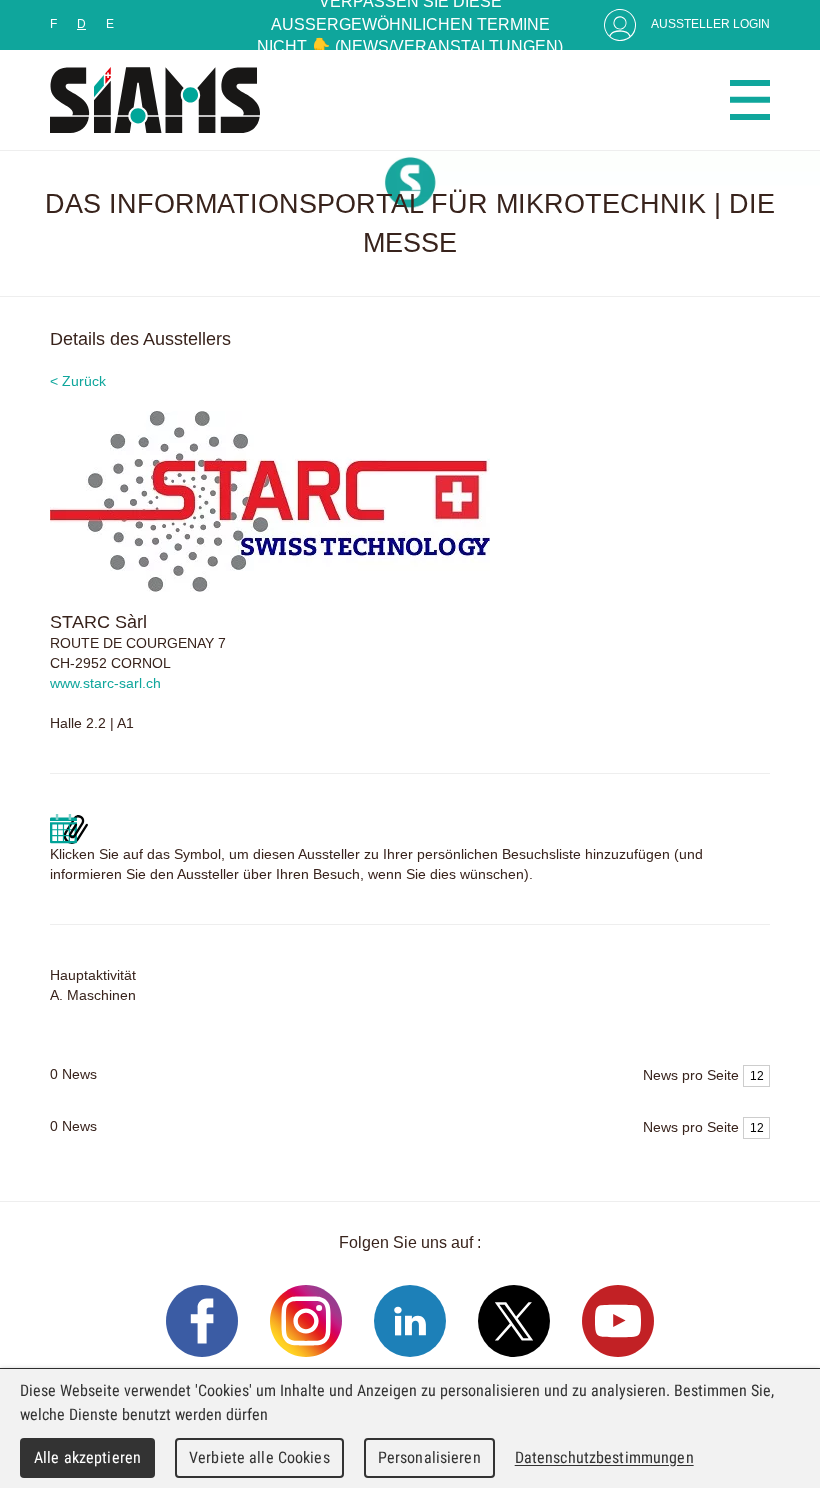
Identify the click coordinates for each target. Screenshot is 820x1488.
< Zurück (78, 381)
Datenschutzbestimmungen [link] (604, 1457)
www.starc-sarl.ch (105, 683)
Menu (750, 100)
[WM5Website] (155, 100)
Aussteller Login (710, 24)
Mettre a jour (69, 829)
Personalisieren (429, 1457)
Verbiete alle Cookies (259, 1457)
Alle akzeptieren (87, 1457)
